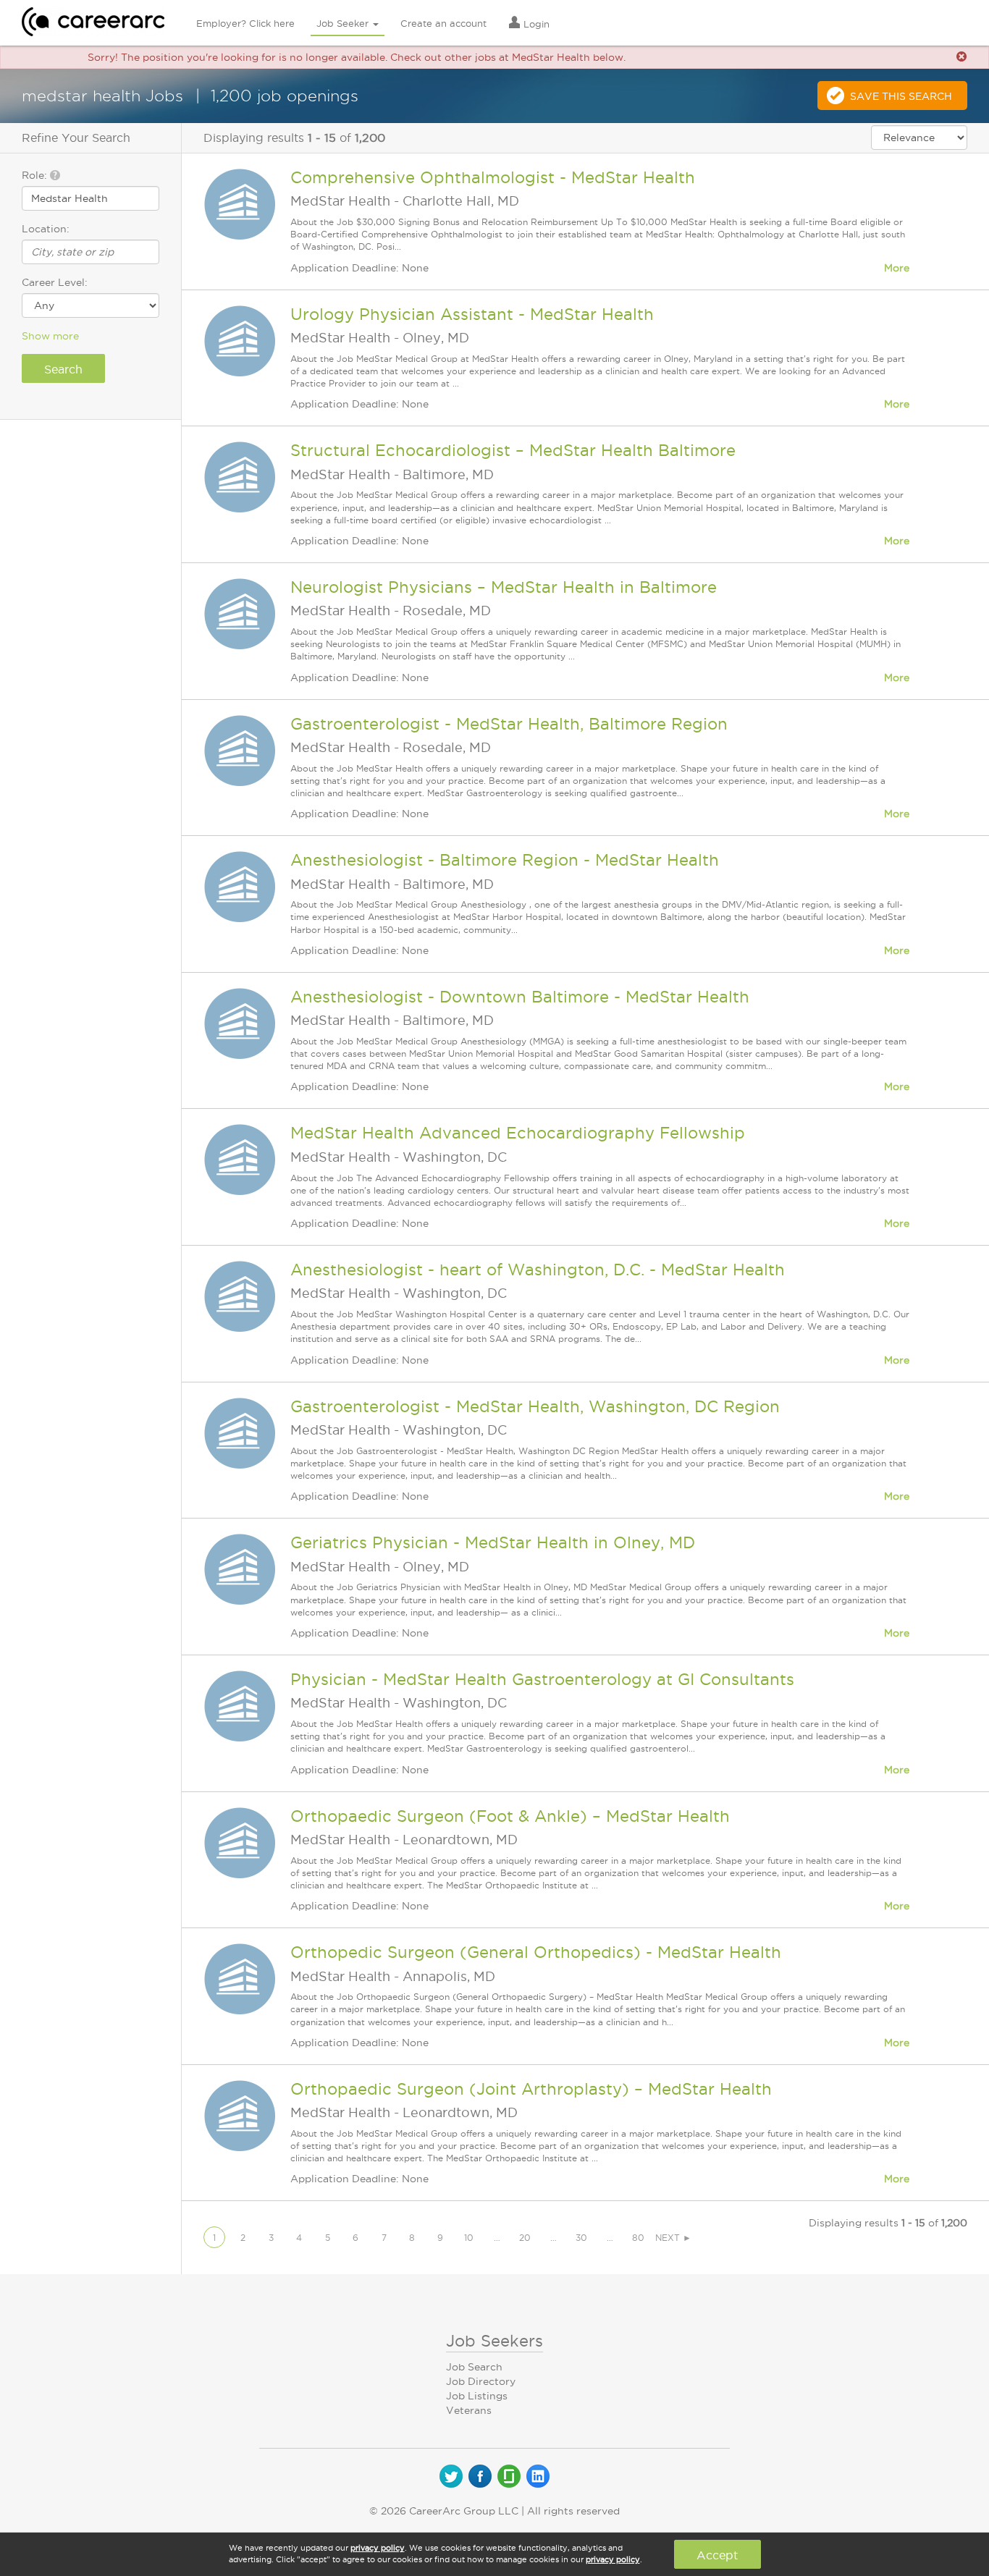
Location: (46, 229)
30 (581, 2238)
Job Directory (481, 2381)
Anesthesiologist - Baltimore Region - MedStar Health (505, 860)
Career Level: (55, 282)
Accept (717, 2555)
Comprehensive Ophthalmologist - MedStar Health (493, 177)
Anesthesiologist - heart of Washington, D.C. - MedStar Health (538, 1270)
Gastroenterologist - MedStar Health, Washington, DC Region (535, 1406)
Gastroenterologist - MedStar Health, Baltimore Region (509, 724)
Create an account (443, 23)
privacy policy (378, 2548)
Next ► (673, 2238)
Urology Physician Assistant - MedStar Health (472, 314)
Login (535, 24)
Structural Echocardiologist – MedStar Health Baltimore (513, 450)
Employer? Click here (245, 23)
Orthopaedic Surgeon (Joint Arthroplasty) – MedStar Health (531, 2089)
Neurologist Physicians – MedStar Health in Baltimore (504, 587)
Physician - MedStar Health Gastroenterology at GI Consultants (542, 1679)
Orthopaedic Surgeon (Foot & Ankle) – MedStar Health (510, 1816)
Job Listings (477, 2396)
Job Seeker (344, 23)
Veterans (469, 2410)
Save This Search (901, 96)
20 (525, 2238)
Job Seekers (494, 2341)
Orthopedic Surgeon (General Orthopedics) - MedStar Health (536, 1952)
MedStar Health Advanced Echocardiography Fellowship (518, 1133)
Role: (36, 175)
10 (469, 2238)
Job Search (474, 2367)
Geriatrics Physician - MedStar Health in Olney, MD (493, 1542)
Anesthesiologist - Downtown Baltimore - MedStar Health (520, 997)
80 (638, 2238)
